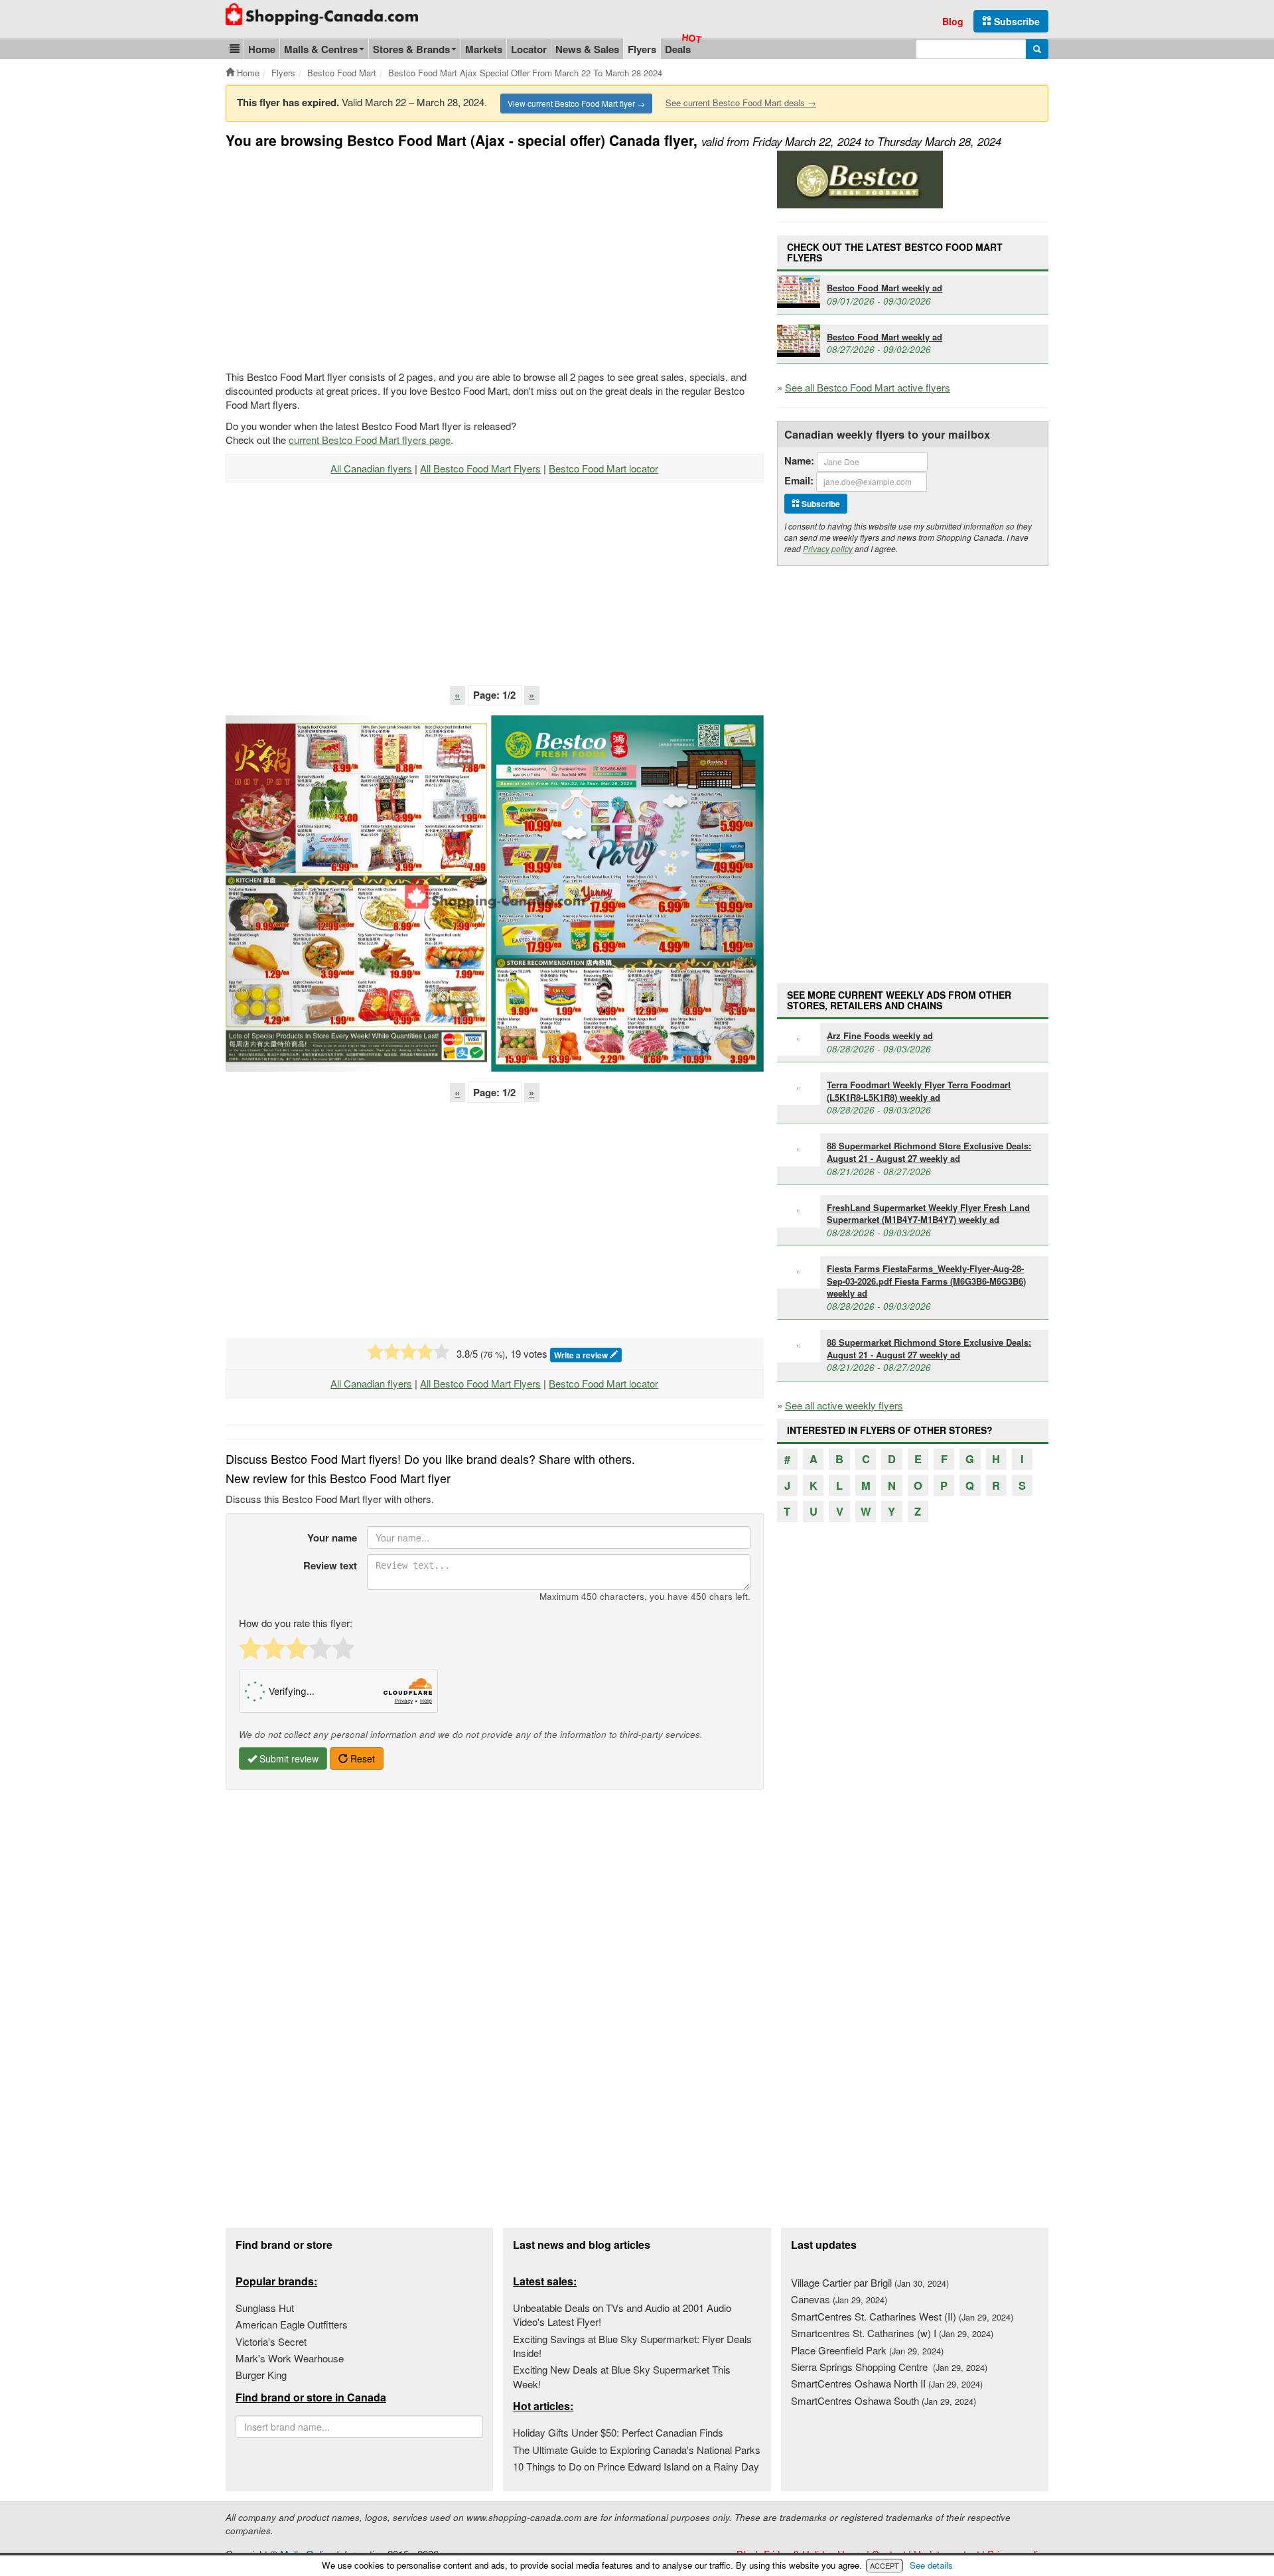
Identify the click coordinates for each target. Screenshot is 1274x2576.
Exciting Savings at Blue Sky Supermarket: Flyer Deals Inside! (632, 2346)
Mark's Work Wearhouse (290, 2358)
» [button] (531, 695)
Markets (484, 49)
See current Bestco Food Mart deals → (741, 103)
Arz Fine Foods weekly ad (880, 1036)
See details (931, 2565)
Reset (361, 1758)
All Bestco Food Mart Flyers (480, 468)
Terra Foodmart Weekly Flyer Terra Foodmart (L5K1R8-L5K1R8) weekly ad (919, 1091)
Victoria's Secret (271, 2341)
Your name (332, 1538)
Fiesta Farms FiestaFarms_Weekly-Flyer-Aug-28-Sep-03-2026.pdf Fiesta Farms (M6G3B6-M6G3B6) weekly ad (926, 1281)
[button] (235, 49)
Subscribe (1016, 21)
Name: (799, 461)
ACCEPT (885, 2565)
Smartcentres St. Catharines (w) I (892, 2333)
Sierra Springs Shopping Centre (889, 2367)
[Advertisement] (337, 257)
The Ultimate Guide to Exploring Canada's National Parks (637, 2450)
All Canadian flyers (371, 468)
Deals (678, 49)
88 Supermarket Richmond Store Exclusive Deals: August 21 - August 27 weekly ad (929, 1152)
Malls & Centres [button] (321, 49)
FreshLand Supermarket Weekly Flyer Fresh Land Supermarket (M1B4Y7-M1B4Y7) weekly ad (928, 1214)
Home (262, 49)
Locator (529, 49)
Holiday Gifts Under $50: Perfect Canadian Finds (618, 2432)
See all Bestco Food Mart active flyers (868, 387)
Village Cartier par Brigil (870, 2282)
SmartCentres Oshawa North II (887, 2383)
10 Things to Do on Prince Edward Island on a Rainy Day (636, 2466)
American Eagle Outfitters (292, 2324)
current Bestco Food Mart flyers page (370, 440)
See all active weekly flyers (844, 1405)
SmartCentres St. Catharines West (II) (902, 2316)
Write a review (582, 1355)
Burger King (261, 2375)
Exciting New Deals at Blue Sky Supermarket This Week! (622, 2376)
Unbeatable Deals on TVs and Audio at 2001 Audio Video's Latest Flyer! (622, 2315)
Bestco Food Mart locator (603, 468)
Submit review (288, 1758)
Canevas (839, 2299)
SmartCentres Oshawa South (884, 2400)
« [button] (457, 695)
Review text (330, 1565)
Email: (799, 481)
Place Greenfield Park (867, 2350)
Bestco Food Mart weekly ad (885, 288)
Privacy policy (828, 548)
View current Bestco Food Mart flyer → (576, 103)
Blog (953, 21)
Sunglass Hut (265, 2308)
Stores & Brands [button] (411, 49)
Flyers (642, 49)
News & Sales (587, 49)
